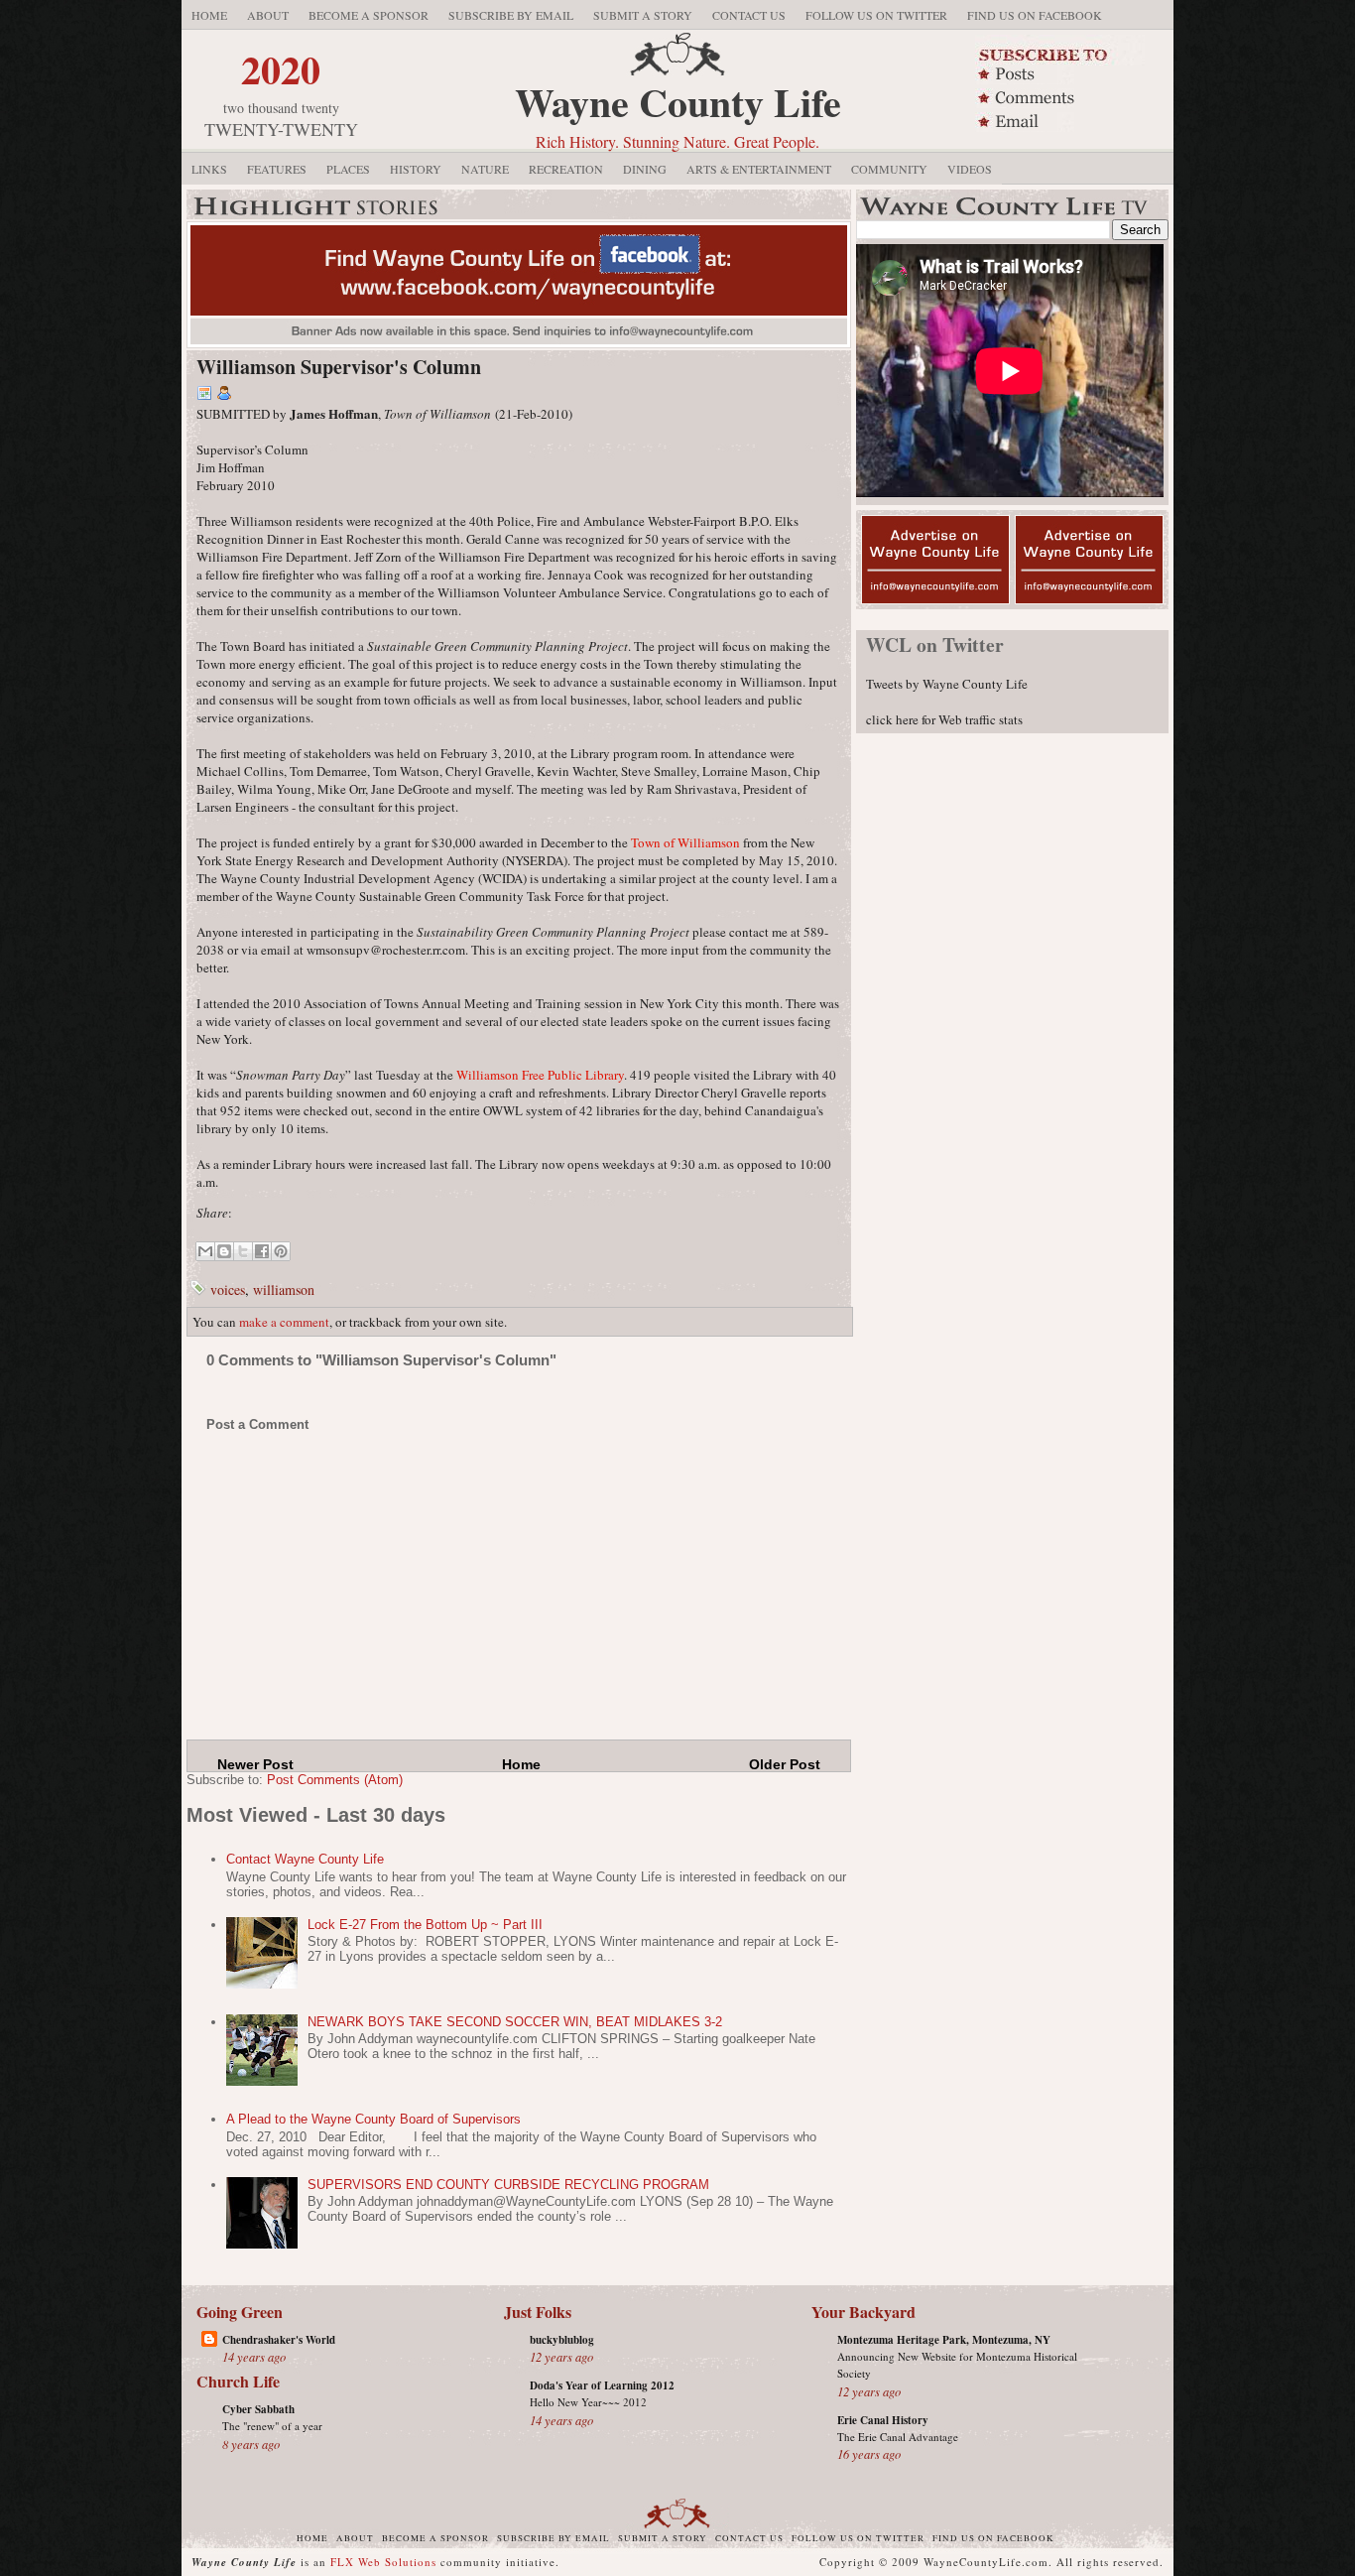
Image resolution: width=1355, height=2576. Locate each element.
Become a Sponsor (369, 15)
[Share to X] (243, 1251)
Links (209, 169)
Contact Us (749, 15)
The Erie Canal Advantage (898, 2437)
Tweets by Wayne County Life (947, 684)
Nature (485, 169)
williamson (284, 1289)
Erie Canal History (883, 2420)
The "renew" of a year (272, 2426)
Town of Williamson (685, 842)
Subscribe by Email (511, 15)
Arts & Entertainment (759, 169)
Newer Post (255, 1764)
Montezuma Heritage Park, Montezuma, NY (944, 2340)
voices (228, 1289)
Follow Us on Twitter (876, 15)
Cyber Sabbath (258, 2409)
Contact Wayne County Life (305, 1859)
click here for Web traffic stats (944, 719)
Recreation (566, 169)
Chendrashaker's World (279, 2340)
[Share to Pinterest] (281, 1251)
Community (889, 169)
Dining (645, 169)
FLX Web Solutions (383, 2562)
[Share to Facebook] (262, 1251)
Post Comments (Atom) (335, 1780)
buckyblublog (562, 2340)
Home (209, 15)
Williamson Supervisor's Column (339, 367)
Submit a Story (643, 15)
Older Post (785, 1764)
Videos (970, 169)
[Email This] (205, 1251)
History (416, 169)
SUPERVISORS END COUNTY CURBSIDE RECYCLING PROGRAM (508, 2185)
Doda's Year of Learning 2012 (602, 2385)
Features (277, 169)
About (268, 15)
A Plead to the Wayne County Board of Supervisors (373, 2119)
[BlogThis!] (224, 1251)
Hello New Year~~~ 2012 (588, 2402)
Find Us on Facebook (1035, 15)
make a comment (284, 1322)
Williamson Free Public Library (540, 1075)
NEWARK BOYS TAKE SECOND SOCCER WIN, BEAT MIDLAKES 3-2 (515, 2022)
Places (348, 169)
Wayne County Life (678, 102)
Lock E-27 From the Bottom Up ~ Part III (425, 1925)
